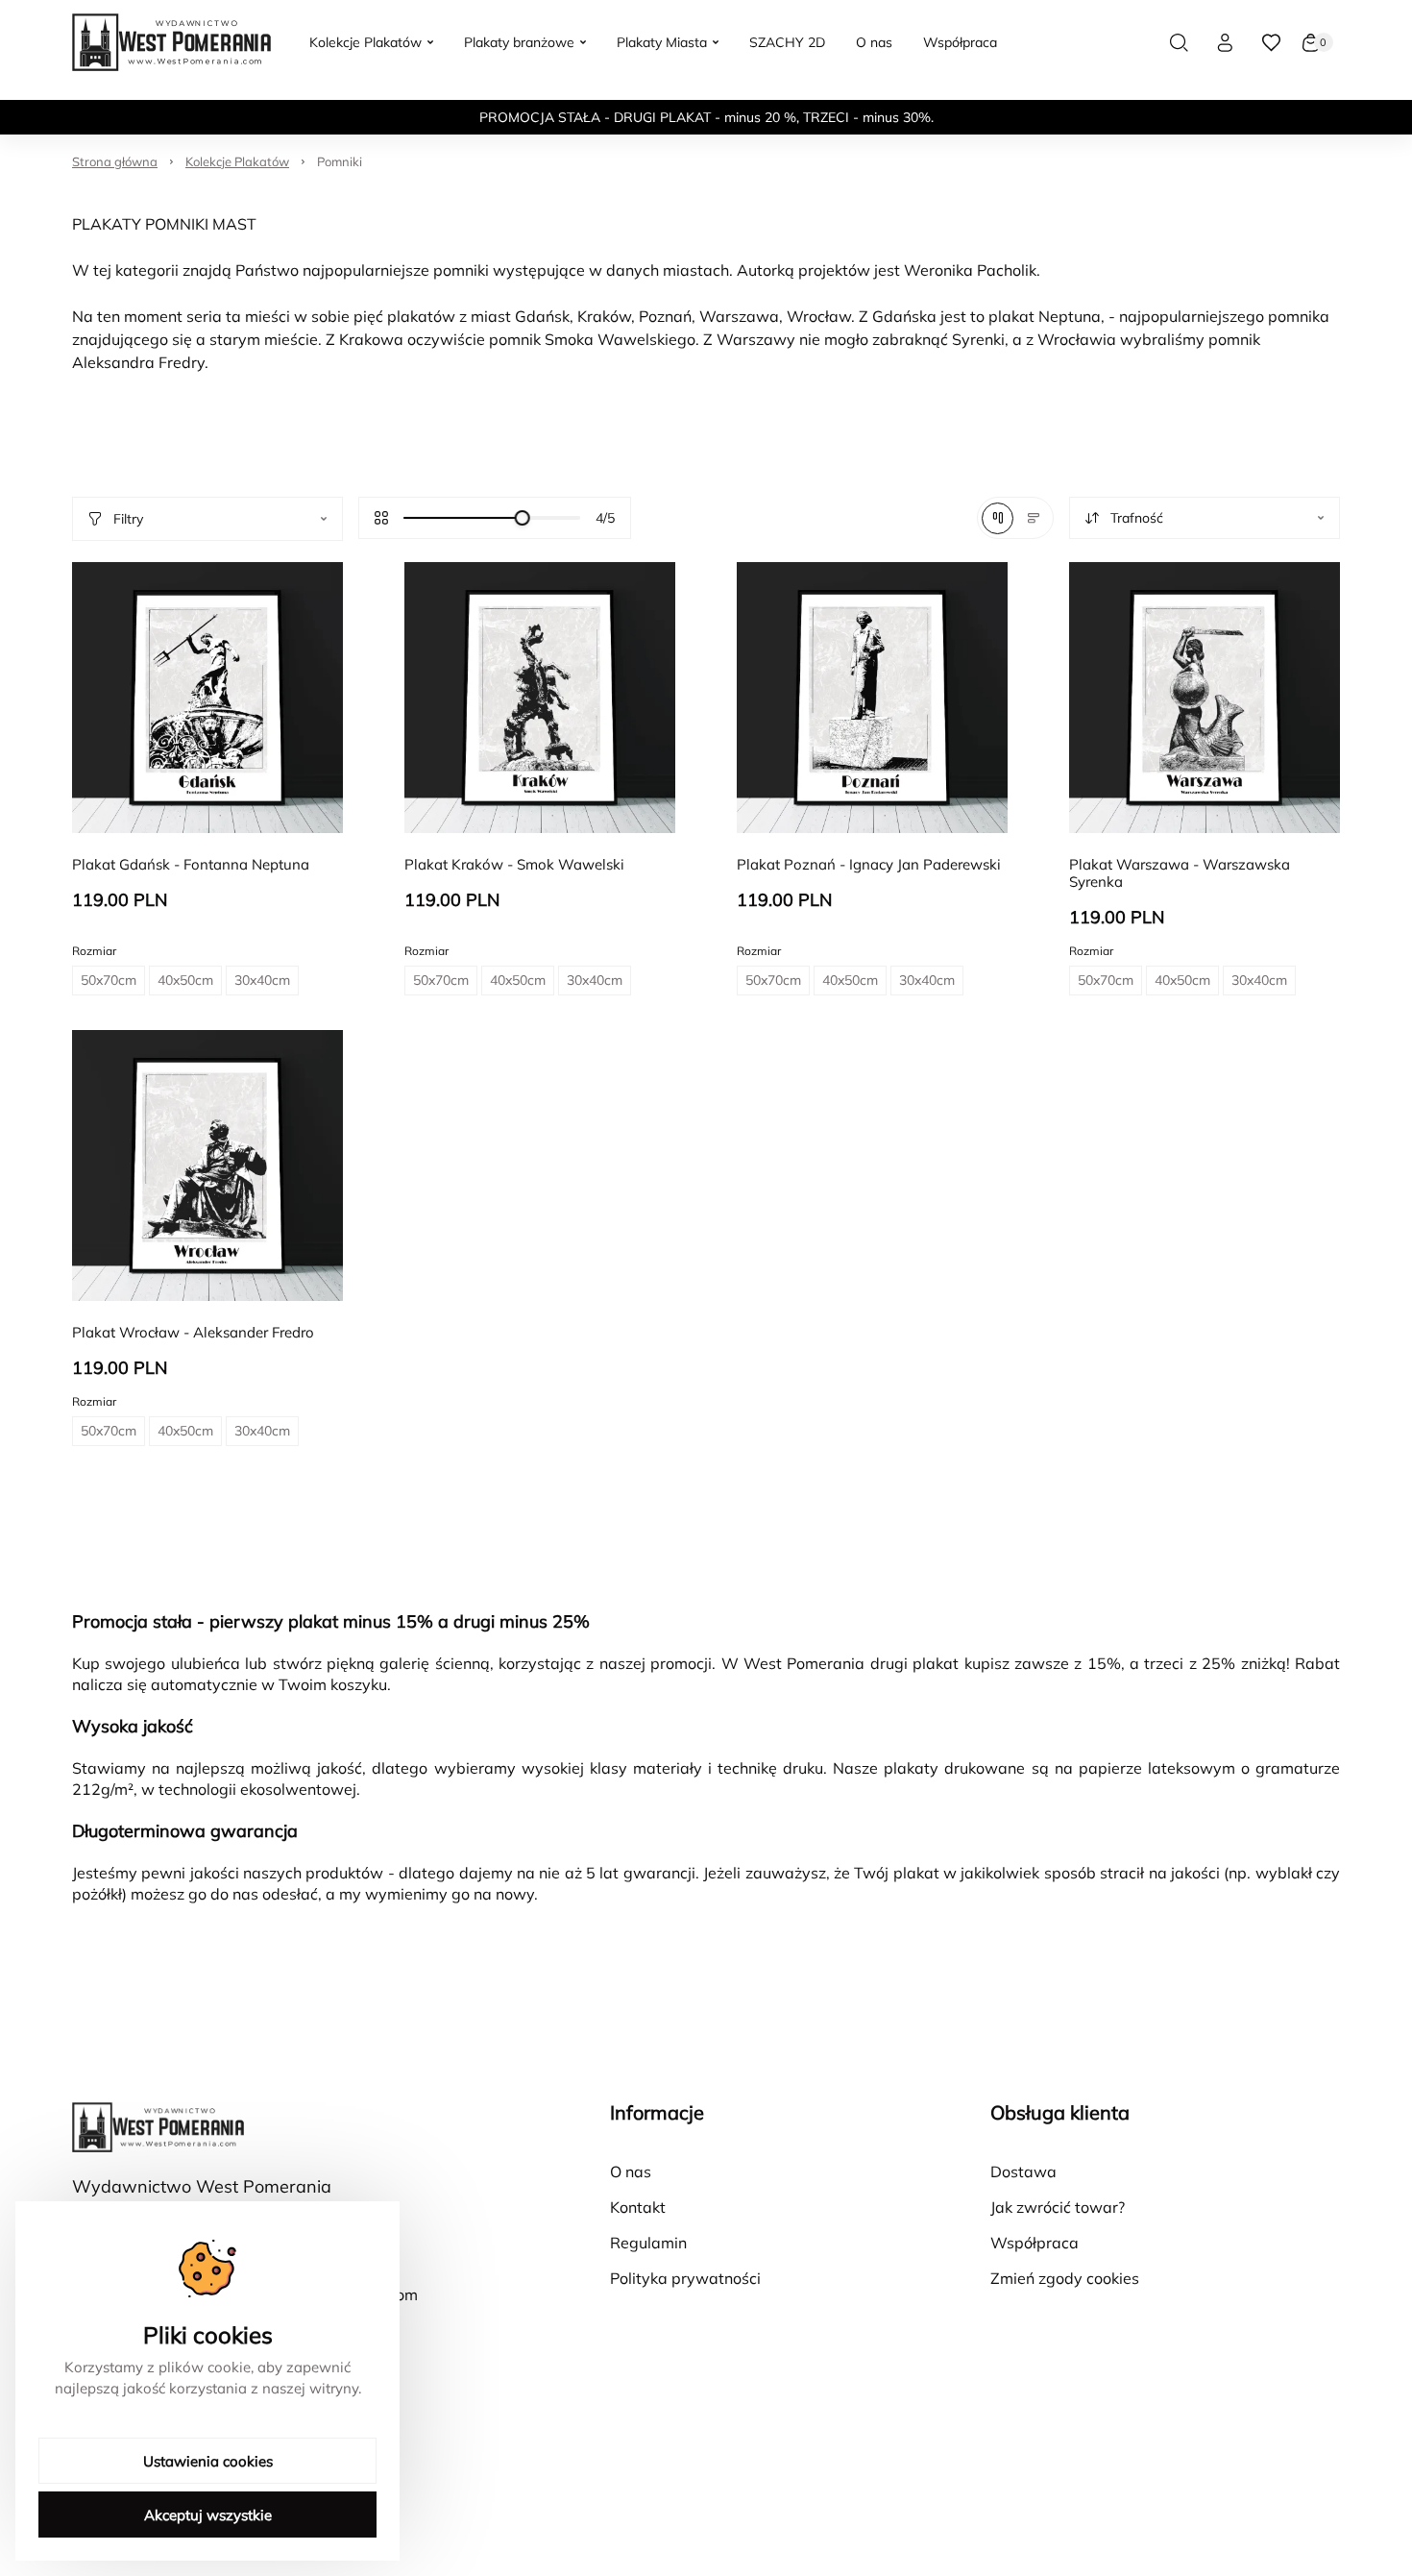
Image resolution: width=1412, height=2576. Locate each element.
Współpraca (1035, 2243)
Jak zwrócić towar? (1058, 2207)
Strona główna (115, 161)
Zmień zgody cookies (1065, 2278)
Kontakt (638, 2207)
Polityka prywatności (685, 2278)
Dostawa (1023, 2171)
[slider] (523, 518)
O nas (631, 2171)
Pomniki (340, 161)
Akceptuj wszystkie (208, 2515)
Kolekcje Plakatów (237, 161)
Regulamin (648, 2243)
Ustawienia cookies (208, 2461)
